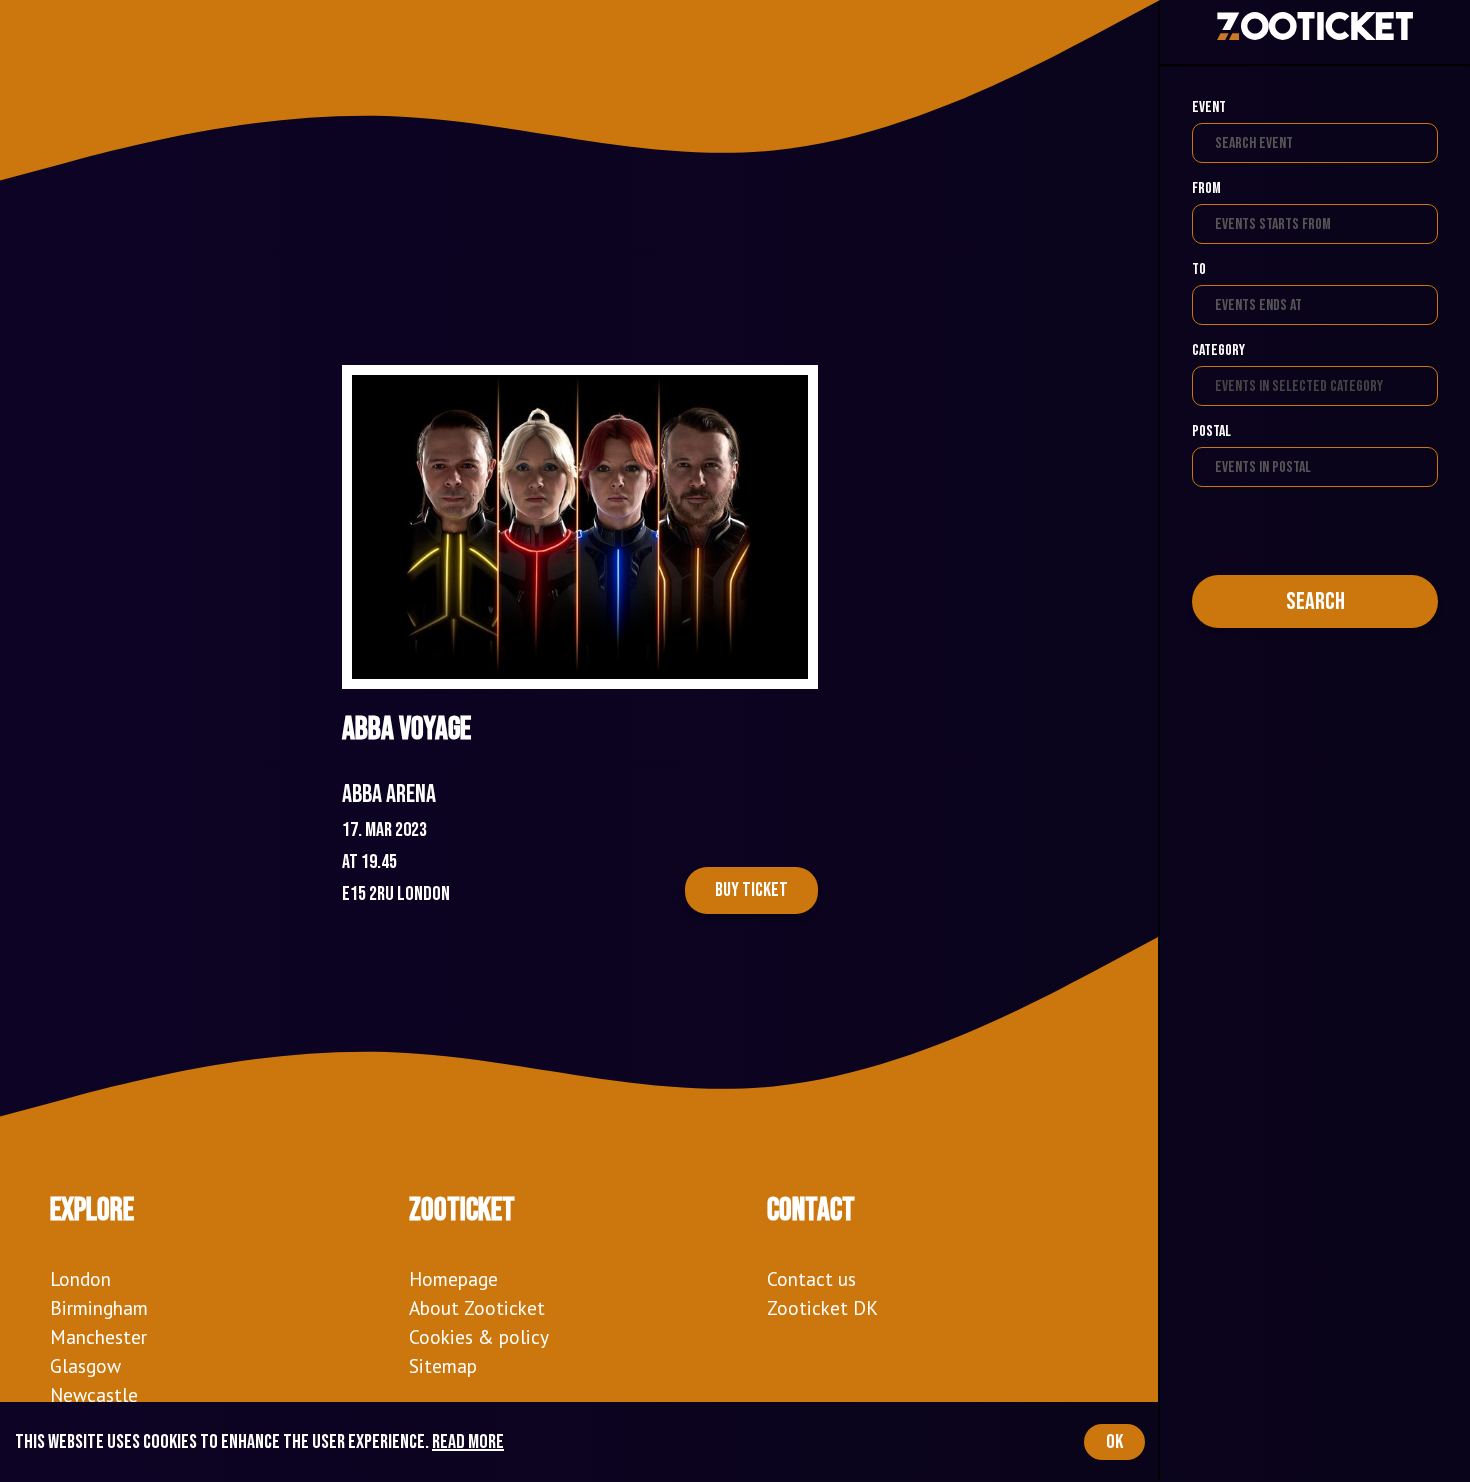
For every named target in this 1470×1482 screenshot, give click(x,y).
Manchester (98, 1336)
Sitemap (443, 1365)
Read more (468, 1442)
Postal (1211, 431)
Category (1218, 350)
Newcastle (94, 1394)
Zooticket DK (822, 1307)
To (1199, 269)
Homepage (453, 1278)
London (80, 1278)
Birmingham (99, 1307)
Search (1315, 601)
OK (1114, 1442)
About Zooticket (477, 1307)
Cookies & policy (479, 1336)
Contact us (811, 1278)
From (1206, 188)
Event (1209, 107)
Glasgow (85, 1365)
